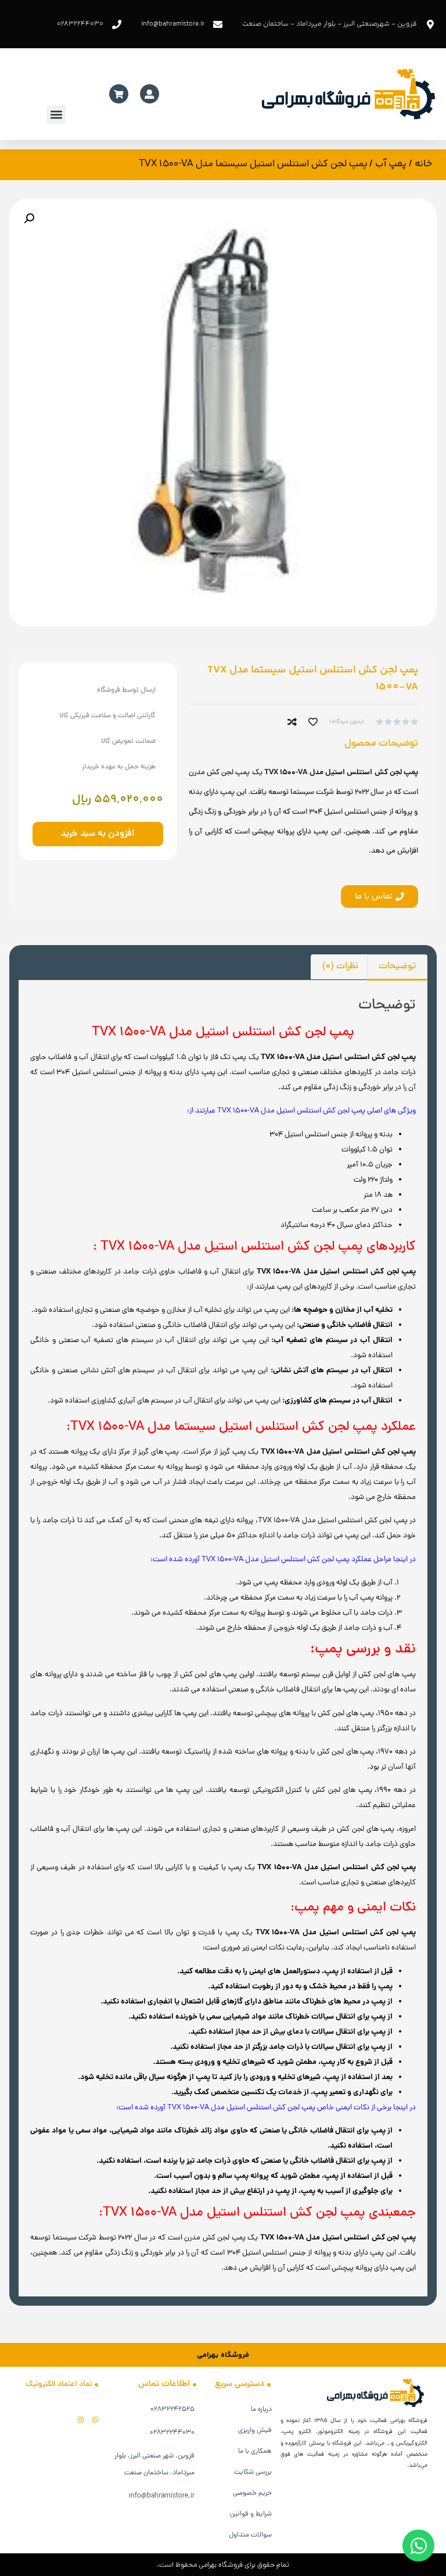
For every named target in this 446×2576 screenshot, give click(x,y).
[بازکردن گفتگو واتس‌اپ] (418, 2545)
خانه (423, 164)
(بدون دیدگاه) (347, 722)
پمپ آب (391, 164)
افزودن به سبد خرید (98, 834)
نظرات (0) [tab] (340, 967)
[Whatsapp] (95, 2420)
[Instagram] (81, 2420)
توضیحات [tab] (397, 967)
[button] (56, 115)
